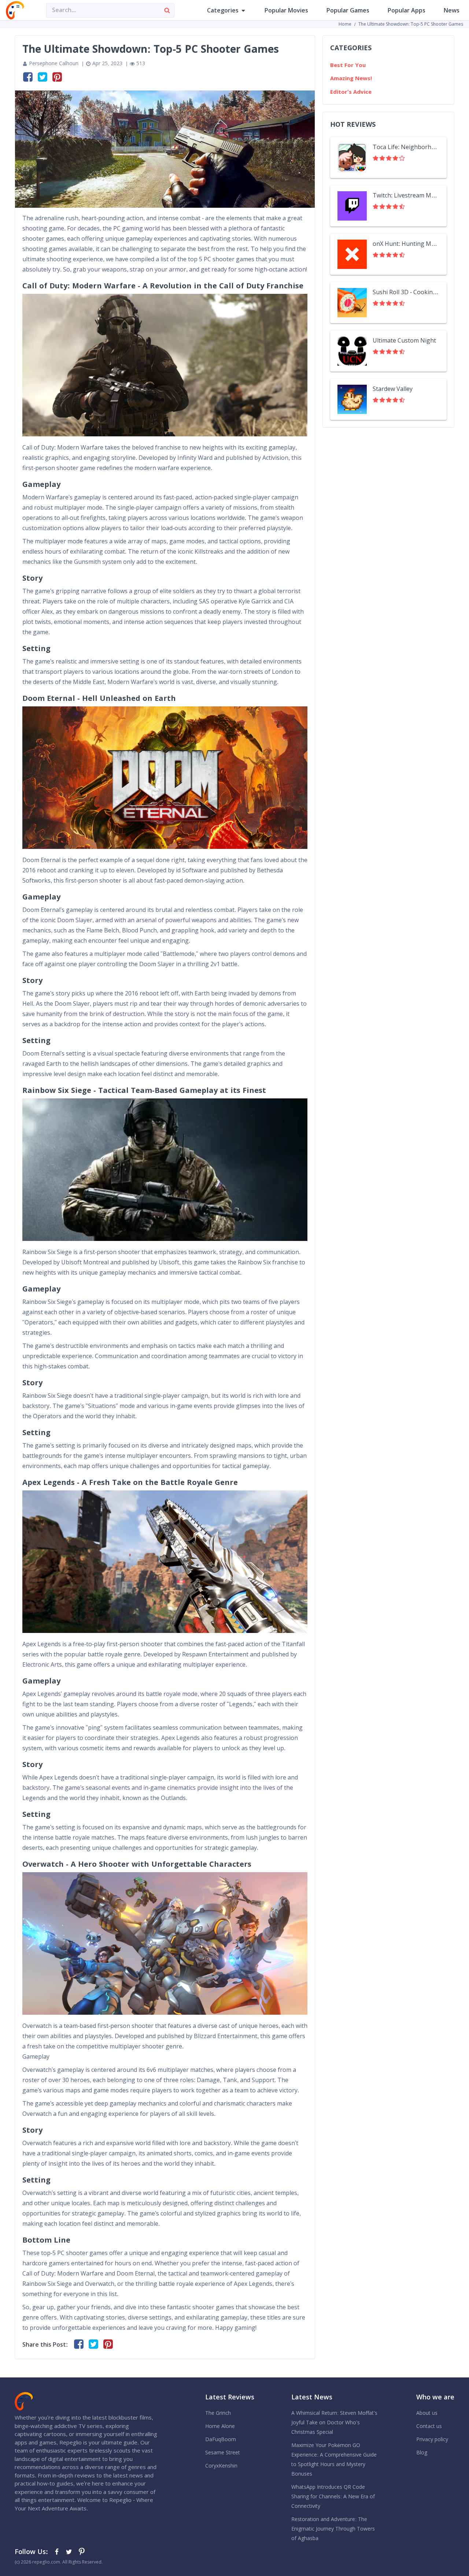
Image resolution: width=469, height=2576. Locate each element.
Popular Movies (286, 10)
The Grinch (218, 2413)
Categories (223, 10)
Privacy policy (432, 2439)
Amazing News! (351, 78)
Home (345, 24)
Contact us (429, 2426)
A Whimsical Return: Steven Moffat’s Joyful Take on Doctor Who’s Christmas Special (334, 2422)
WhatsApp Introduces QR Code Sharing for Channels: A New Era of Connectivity (333, 2496)
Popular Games (348, 10)
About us (427, 2413)
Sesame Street (223, 2453)
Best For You (348, 65)
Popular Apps (407, 10)
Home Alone (220, 2426)
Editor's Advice (351, 92)
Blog (422, 2453)
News (452, 10)
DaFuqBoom (221, 2439)
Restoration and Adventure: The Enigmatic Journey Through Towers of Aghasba (333, 2529)
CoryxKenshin (221, 2466)
